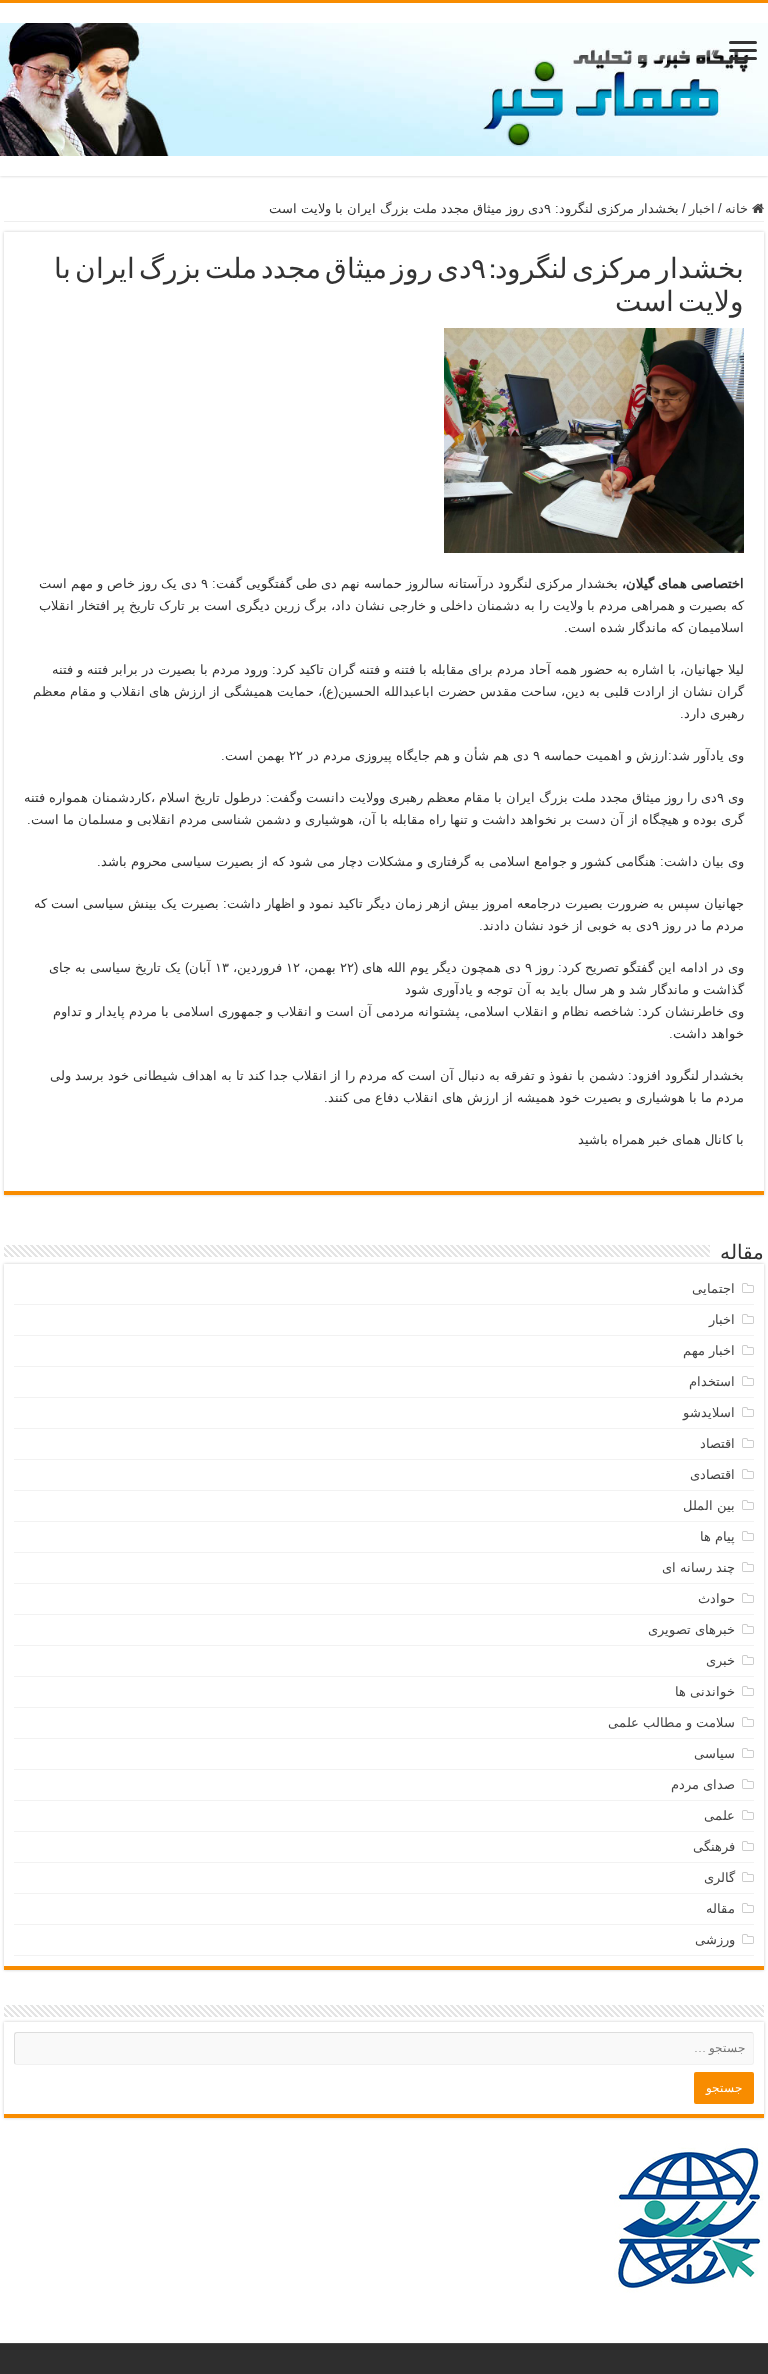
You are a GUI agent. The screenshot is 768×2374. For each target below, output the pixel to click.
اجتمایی (713, 1288)
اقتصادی (712, 1474)
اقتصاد (717, 1443)
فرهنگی (714, 1846)
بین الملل (709, 1505)
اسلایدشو (709, 1412)
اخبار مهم (709, 1350)
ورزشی (715, 1939)
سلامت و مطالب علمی (671, 1722)
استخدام (712, 1381)
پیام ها (717, 1536)
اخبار (702, 208)
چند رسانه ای (698, 1567)
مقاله (720, 1908)
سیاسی (714, 1753)
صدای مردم (703, 1784)
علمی (719, 1815)
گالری (719, 1877)
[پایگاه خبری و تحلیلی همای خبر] (384, 86)
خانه (738, 208)
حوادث (716, 1598)
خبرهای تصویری (691, 1629)
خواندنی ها (705, 1691)
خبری (720, 1660)
